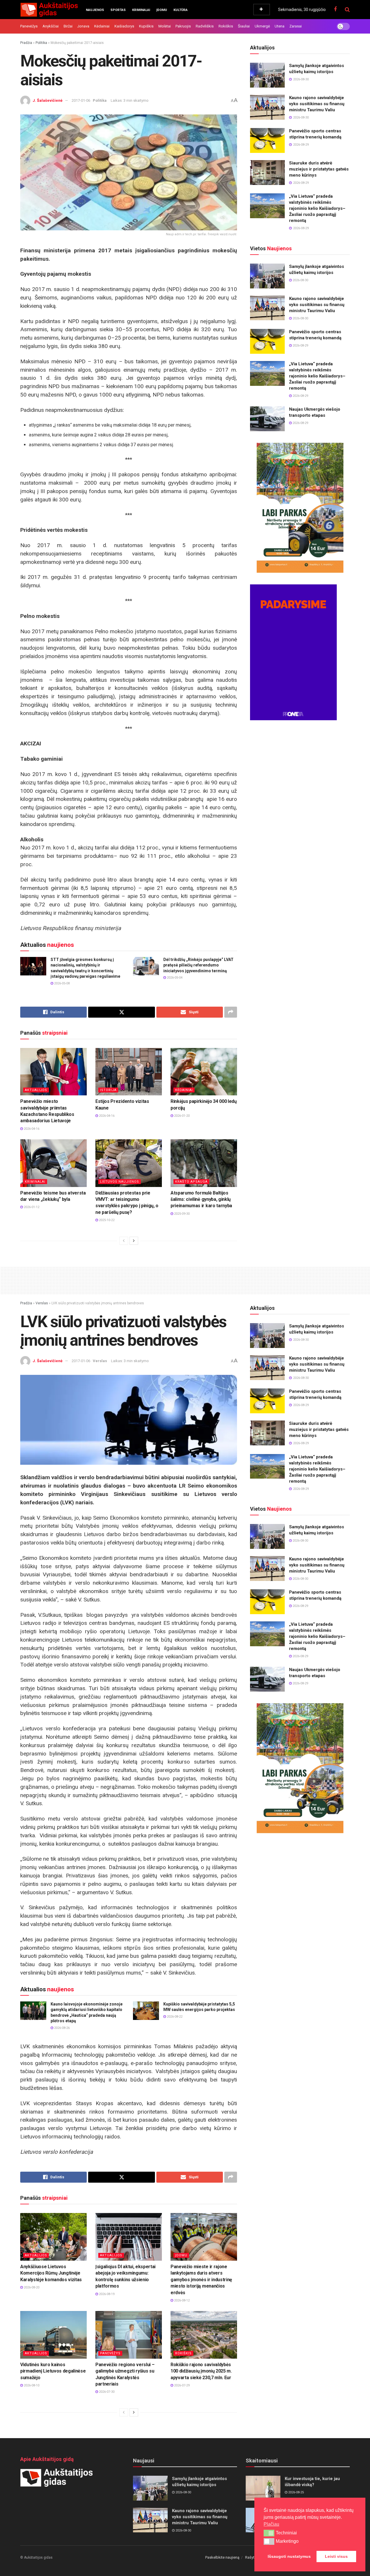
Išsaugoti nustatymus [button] (289, 2556)
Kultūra (181, 10)
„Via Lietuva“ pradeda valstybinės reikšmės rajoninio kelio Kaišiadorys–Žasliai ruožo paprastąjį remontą (317, 208)
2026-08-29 (300, 346)
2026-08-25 (296, 2492)
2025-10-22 (106, 1220)
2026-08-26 (61, 2028)
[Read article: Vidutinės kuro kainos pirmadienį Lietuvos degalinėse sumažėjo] (53, 2335)
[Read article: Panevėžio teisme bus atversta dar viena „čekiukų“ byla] (53, 1163)
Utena (280, 26)
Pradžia (26, 43)
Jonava (83, 26)
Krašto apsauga (191, 1182)
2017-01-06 (81, 100)
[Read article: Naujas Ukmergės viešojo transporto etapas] (267, 419)
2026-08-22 (174, 2017)
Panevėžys (29, 26)
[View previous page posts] (124, 1241)
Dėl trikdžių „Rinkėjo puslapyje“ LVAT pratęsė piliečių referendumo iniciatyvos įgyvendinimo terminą (198, 965)
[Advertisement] (185, 1279)
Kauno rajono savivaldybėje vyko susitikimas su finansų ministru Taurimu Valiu (317, 104)
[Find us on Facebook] (335, 9)
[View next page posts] (134, 1241)
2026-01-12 (31, 1207)
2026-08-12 (181, 2300)
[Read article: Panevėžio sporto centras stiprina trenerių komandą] (267, 140)
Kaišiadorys (124, 26)
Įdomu (162, 10)
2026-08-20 (31, 2287)
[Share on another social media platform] (231, 1012)
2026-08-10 (31, 2385)
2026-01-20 (181, 1116)
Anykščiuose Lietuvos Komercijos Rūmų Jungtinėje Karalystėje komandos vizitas (51, 2273)
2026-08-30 (300, 280)
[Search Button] (347, 10)
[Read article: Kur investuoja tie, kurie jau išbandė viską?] (263, 2488)
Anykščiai (51, 26)
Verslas (42, 1303)
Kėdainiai (102, 26)
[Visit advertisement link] (300, 508)
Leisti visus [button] (336, 2556)
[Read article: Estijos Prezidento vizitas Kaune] (129, 1072)
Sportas (118, 10)
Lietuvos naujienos (120, 1182)
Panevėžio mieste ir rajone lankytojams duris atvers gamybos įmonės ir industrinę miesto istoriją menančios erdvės (201, 2280)
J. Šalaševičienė (48, 100)
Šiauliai (244, 26)
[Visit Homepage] (49, 10)
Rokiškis (226, 26)
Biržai (68, 26)
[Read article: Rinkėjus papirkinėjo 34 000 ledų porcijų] (204, 1072)
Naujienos (95, 10)
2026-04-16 (31, 1129)
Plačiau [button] (271, 2524)
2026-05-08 (61, 983)
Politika (41, 43)
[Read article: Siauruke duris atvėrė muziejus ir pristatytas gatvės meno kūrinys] (267, 173)
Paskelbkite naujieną (222, 2557)
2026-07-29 (181, 2385)
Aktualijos (36, 1090)
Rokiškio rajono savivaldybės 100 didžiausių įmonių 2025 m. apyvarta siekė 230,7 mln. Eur (201, 2371)
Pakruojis (183, 26)
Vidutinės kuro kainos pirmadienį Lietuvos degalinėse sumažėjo (53, 2371)
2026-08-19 (106, 2294)
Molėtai (165, 26)
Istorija (108, 1090)
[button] (269, 2533)
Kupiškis (146, 26)
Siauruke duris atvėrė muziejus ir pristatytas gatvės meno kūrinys (319, 169)
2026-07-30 (106, 2392)
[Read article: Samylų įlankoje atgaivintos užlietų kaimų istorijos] (267, 75)
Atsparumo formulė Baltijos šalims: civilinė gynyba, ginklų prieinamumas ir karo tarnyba (201, 1199)
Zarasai (296, 26)
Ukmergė (262, 26)
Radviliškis (205, 26)
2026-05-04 (174, 978)
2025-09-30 (181, 1214)
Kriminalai (141, 10)
